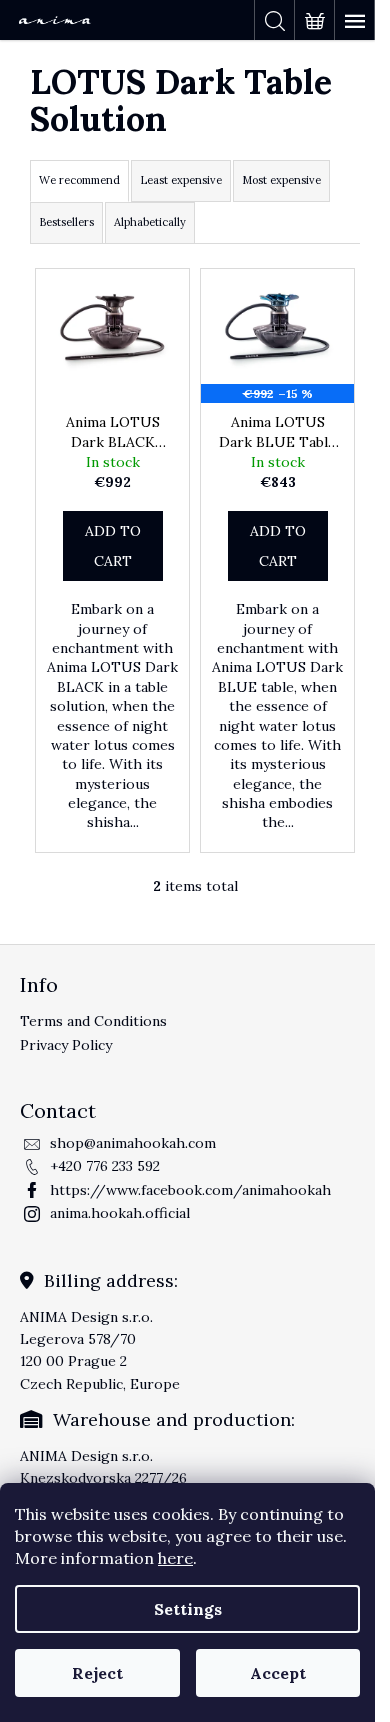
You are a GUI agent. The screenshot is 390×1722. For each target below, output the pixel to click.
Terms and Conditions (93, 1021)
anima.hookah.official (120, 1213)
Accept (278, 1673)
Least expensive (181, 180)
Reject (97, 1673)
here (175, 1558)
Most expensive (281, 180)
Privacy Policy (66, 1045)
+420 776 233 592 (105, 1166)
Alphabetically (150, 222)
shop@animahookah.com (133, 1143)
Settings (188, 1609)
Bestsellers (66, 222)
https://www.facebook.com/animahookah (190, 1190)
